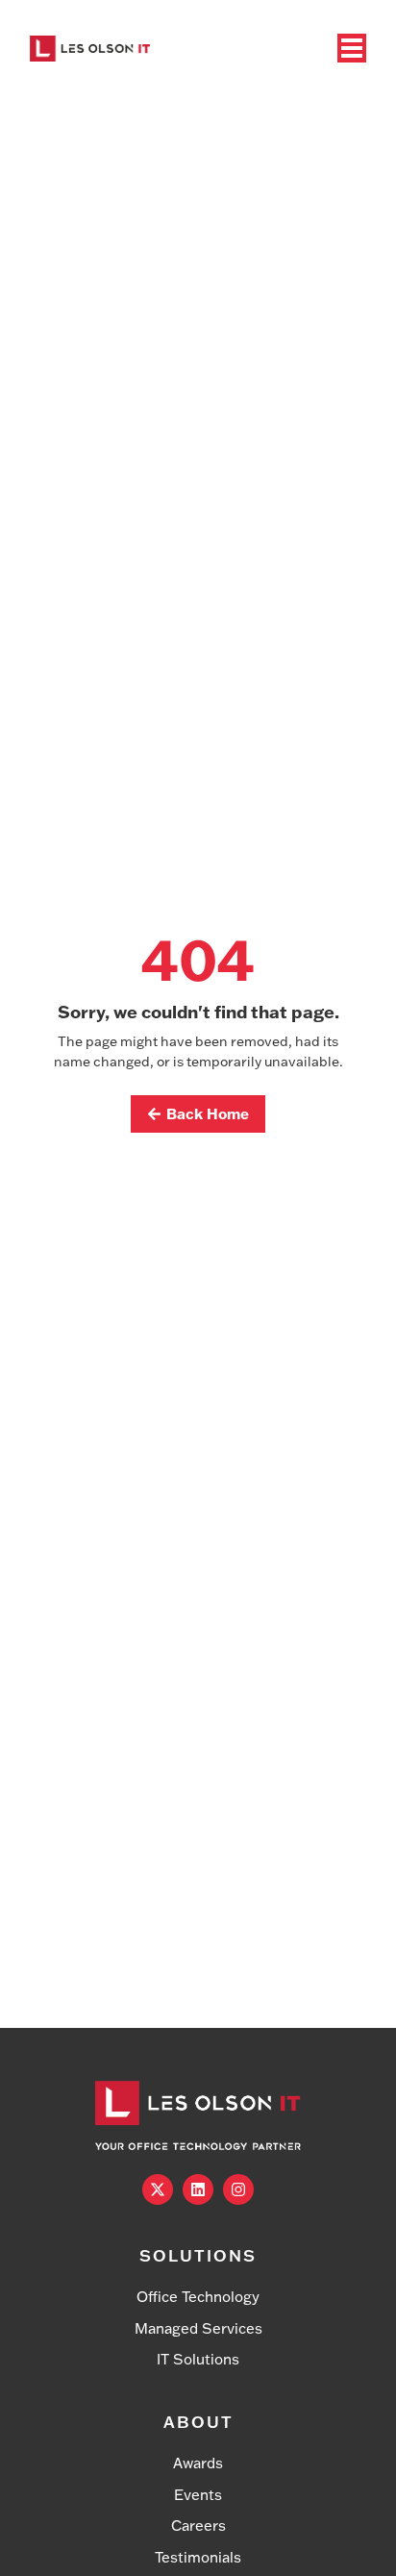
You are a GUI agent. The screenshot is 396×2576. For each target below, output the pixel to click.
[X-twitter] (158, 2189)
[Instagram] (238, 2189)
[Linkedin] (198, 2189)
